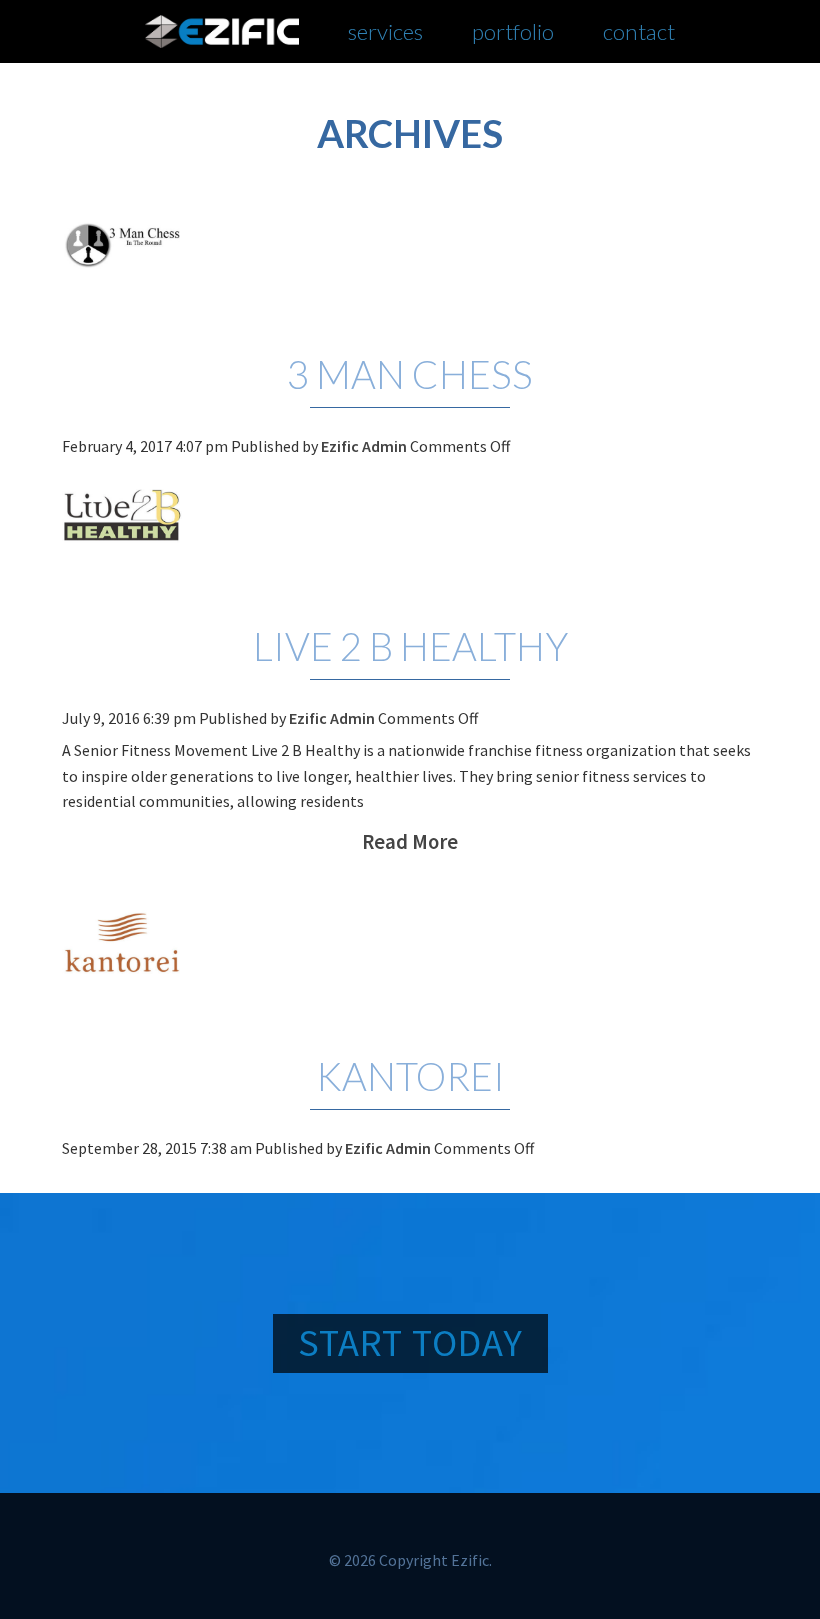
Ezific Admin (364, 446)
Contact (639, 31)
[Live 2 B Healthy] (410, 516)
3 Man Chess (410, 374)
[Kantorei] (410, 946)
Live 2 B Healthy (410, 646)
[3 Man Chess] (410, 244)
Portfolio (513, 31)
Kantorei (410, 1076)
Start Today (410, 1342)
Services (385, 31)
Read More (410, 842)
